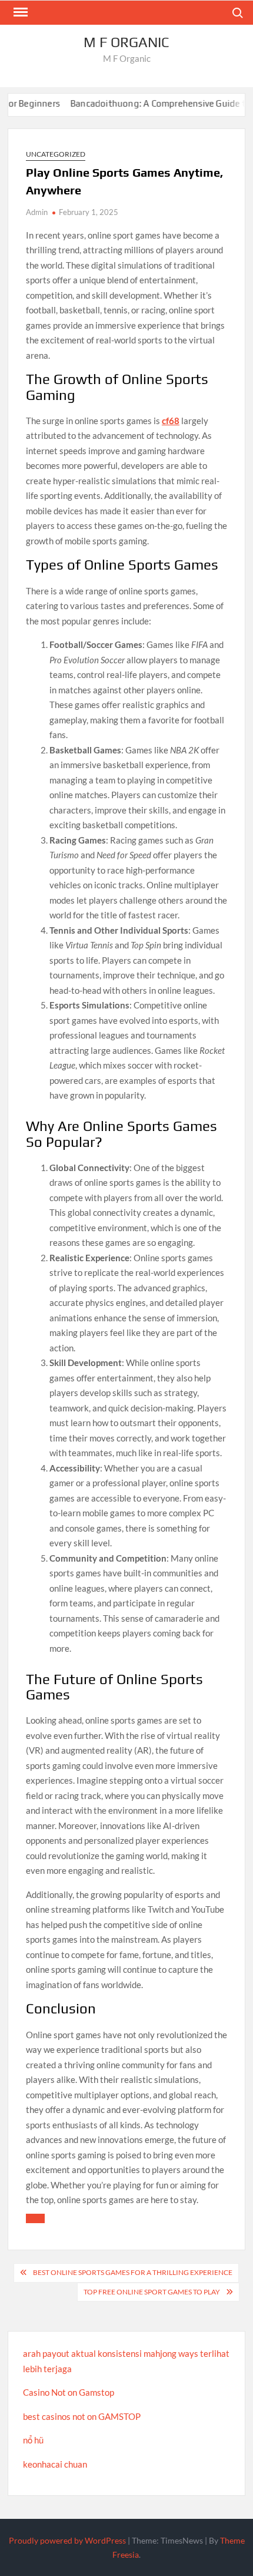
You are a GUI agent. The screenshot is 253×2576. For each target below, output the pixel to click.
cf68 (171, 421)
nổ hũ (33, 2440)
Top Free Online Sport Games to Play (152, 2292)
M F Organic (126, 42)
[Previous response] (35, 2218)
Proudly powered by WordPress (67, 2540)
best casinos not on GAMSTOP (82, 2416)
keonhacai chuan (55, 2464)
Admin (37, 212)
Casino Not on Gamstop (69, 2392)
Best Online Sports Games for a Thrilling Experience (133, 2272)
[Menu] (19, 12)
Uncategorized (56, 154)
